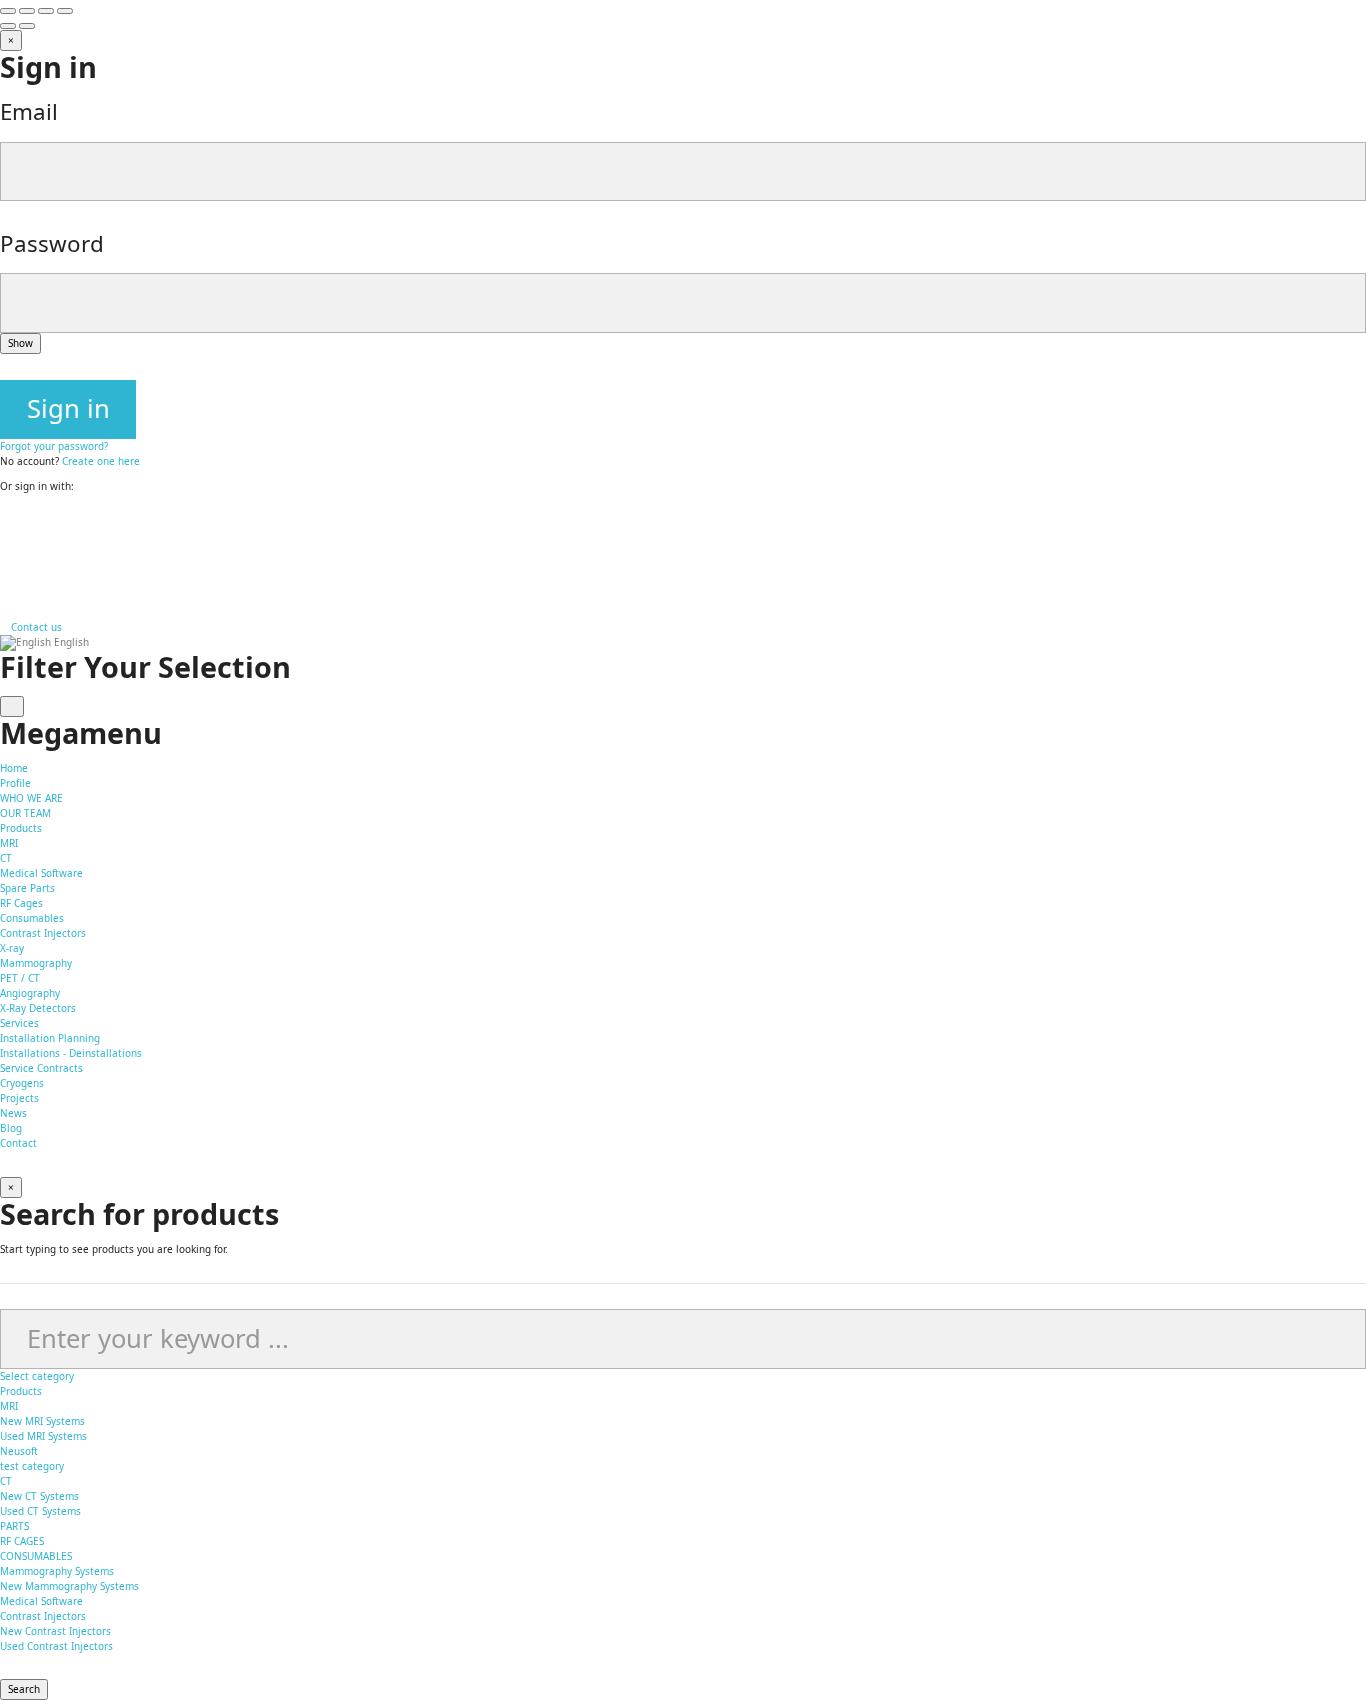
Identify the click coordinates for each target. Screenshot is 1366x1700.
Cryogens (22, 1083)
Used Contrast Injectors (56, 1646)
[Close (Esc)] (8, 11)
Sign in (68, 408)
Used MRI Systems (43, 1436)
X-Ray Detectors (38, 1008)
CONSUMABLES (36, 1556)
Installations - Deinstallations (71, 1053)
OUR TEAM (25, 813)
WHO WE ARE (31, 798)
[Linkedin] (4, 571)
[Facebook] (4, 511)
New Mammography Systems (69, 1586)
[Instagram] (4, 541)
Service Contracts (41, 1068)
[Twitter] (4, 556)
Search (24, 1689)
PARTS (14, 1526)
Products (21, 1391)
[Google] (4, 526)
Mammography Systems (57, 1571)
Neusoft (19, 1451)
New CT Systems (39, 1496)
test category (32, 1466)
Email (29, 111)
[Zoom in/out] (65, 11)
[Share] (27, 11)
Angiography (30, 993)
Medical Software (41, 873)
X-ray (12, 948)
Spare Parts (27, 888)
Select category (37, 1376)
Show (20, 343)
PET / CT (20, 978)
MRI (9, 843)
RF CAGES (22, 1541)
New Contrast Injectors (55, 1631)
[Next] (27, 26)
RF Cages (21, 903)
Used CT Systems (40, 1511)
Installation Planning (50, 1038)
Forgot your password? (54, 446)
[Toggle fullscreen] (46, 11)
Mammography (36, 963)
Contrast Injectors (43, 933)
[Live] (4, 586)
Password (52, 243)
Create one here (101, 461)
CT (6, 858)
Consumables (32, 918)
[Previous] (8, 26)
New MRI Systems (42, 1421)
